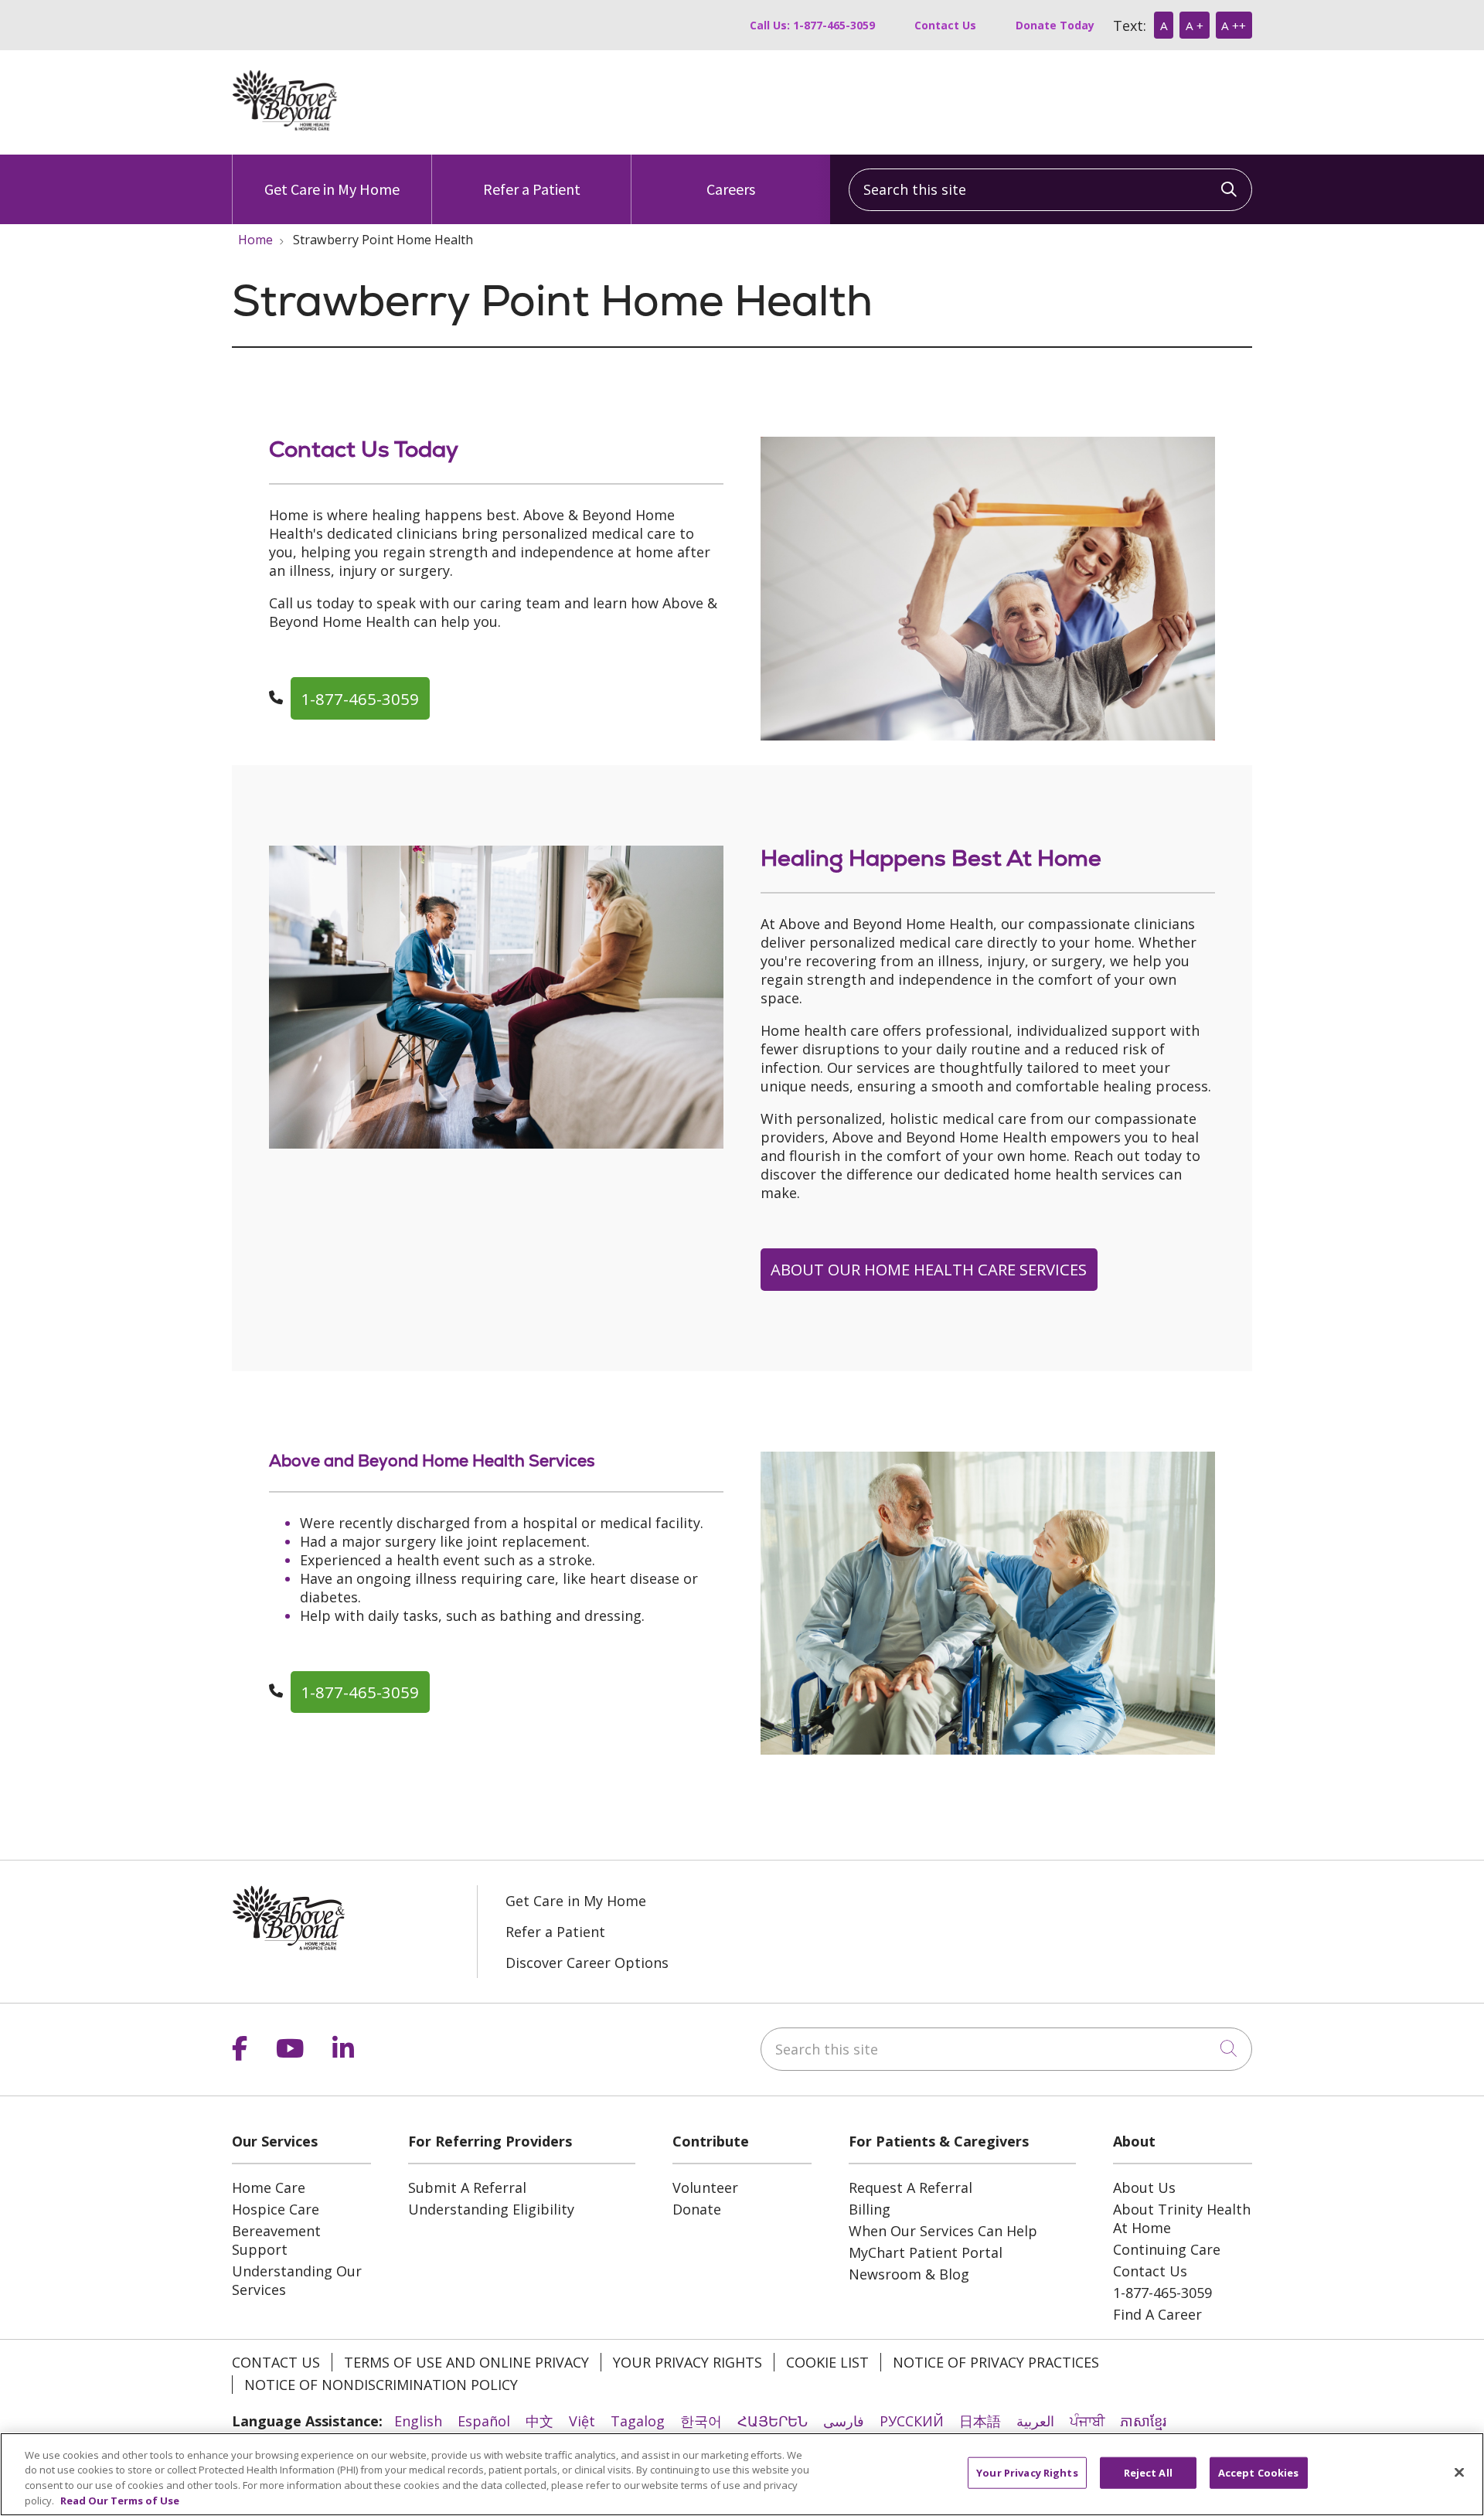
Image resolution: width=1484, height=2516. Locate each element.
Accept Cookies (1259, 2473)
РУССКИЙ (912, 2421)
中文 (539, 2421)
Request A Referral (910, 2187)
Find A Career (1157, 2314)
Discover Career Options (587, 1963)
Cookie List (827, 2362)
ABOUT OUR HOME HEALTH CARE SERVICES (929, 1269)
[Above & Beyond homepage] (285, 126)
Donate (697, 2209)
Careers (731, 189)
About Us (1144, 2187)
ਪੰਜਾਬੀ (1087, 2421)
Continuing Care (1167, 2249)
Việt (582, 2421)
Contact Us (945, 25)
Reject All (1148, 2473)
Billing (870, 2209)
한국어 (701, 2421)
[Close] (1459, 2472)
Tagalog (638, 2421)
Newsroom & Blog (909, 2274)
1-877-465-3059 (360, 699)
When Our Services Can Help (943, 2231)
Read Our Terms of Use (120, 2500)
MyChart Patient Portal (926, 2252)
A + (1195, 26)
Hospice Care (276, 2209)
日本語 (980, 2421)
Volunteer (705, 2187)
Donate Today (1055, 25)
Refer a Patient (532, 189)
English (418, 2421)
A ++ (1234, 26)
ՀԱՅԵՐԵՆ (773, 2421)
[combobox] (1050, 190)
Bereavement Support (276, 2240)
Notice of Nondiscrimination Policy (381, 2385)
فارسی (844, 2421)
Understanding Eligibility (491, 2209)
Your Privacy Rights (688, 2362)
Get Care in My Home (332, 189)
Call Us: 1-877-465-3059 (812, 25)
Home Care (269, 2187)
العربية (1035, 2421)
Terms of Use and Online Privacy (466, 2362)
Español (484, 2421)
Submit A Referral (467, 2187)
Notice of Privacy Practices (996, 2362)
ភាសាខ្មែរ (1143, 2421)
